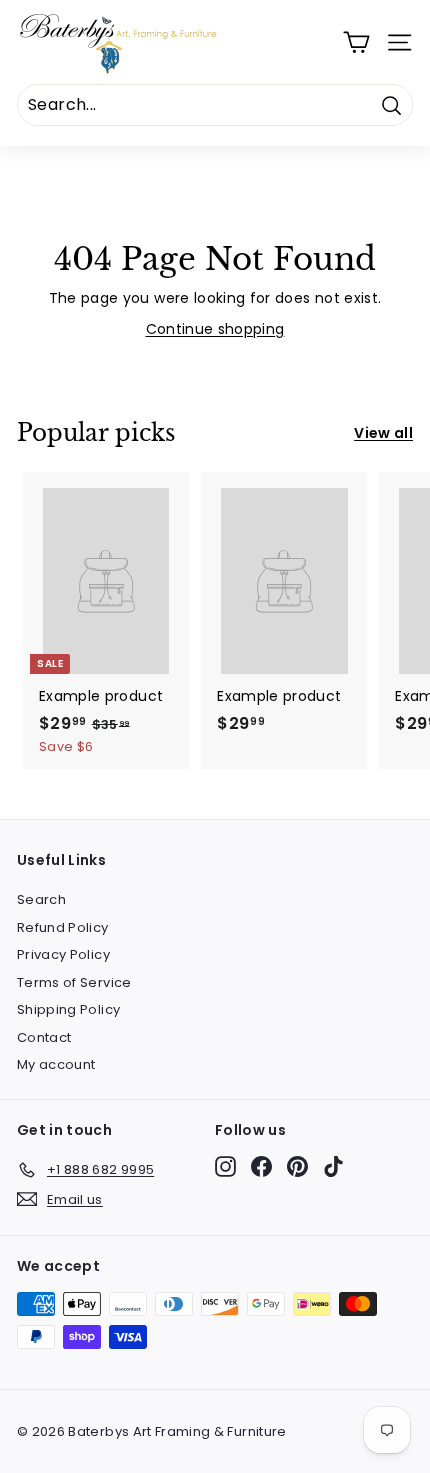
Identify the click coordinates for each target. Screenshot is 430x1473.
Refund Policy (63, 927)
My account (56, 1064)
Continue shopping (215, 329)
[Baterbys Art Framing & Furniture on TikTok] (333, 1166)
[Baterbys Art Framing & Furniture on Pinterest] (297, 1166)
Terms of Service (74, 982)
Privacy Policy (63, 954)
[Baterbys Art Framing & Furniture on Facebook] (261, 1166)
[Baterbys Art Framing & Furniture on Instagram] (225, 1166)
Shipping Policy (68, 1009)
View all (383, 433)
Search (41, 899)
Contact (44, 1037)
